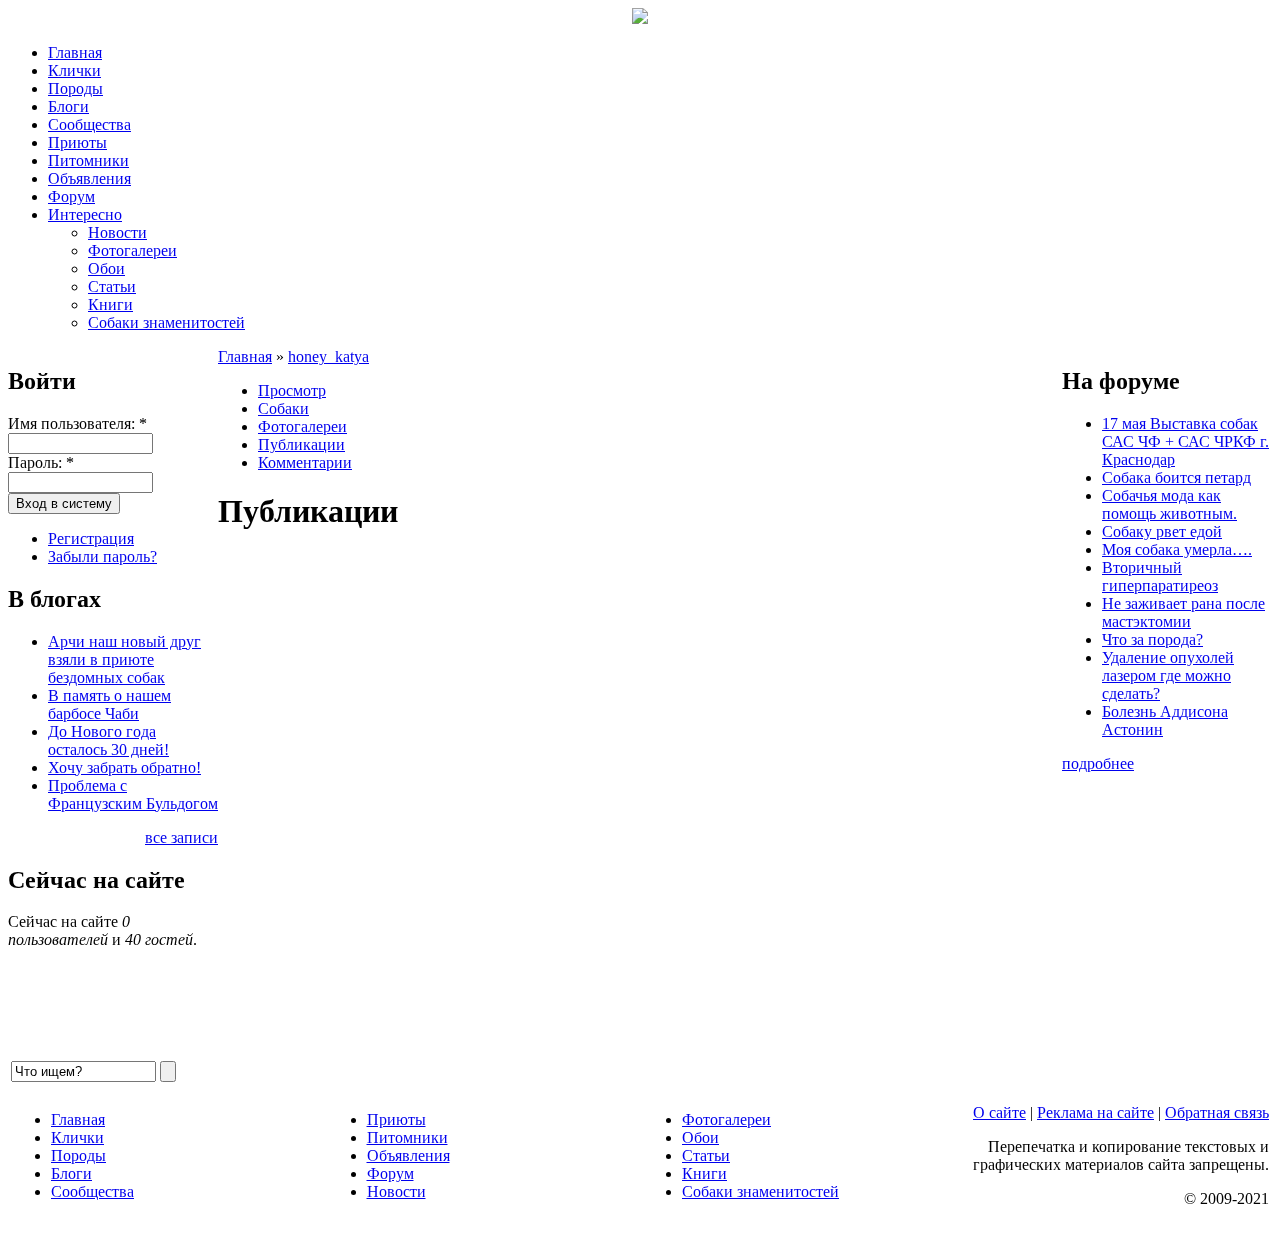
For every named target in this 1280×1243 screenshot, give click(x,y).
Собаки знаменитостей (166, 322)
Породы (75, 88)
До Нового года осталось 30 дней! (108, 740)
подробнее (1098, 763)
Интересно (85, 214)
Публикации (301, 444)
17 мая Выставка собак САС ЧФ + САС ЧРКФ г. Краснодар (1185, 441)
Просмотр (292, 390)
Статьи (112, 286)
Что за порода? (1152, 639)
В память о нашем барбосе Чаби (109, 704)
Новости (117, 232)
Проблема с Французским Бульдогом (133, 794)
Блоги (68, 106)
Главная (75, 52)
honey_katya (328, 356)
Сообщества (89, 124)
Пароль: (41, 462)
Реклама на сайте (1095, 1112)
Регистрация (91, 538)
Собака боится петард (1176, 477)
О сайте (999, 1112)
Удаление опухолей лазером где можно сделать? (1168, 675)
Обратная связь (1217, 1112)
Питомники (88, 160)
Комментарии (305, 462)
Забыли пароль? (102, 556)
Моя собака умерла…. (1177, 549)
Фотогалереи (132, 250)
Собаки (283, 408)
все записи (181, 837)
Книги (110, 304)
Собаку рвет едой (1162, 531)
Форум (71, 196)
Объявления (89, 178)
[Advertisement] (640, 805)
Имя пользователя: (77, 423)
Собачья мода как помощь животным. (1169, 504)
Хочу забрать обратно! (124, 767)
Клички (74, 70)
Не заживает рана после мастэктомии (1183, 612)
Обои (106, 268)
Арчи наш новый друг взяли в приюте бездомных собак (124, 659)
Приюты (77, 142)
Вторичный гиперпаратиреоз (1160, 576)
